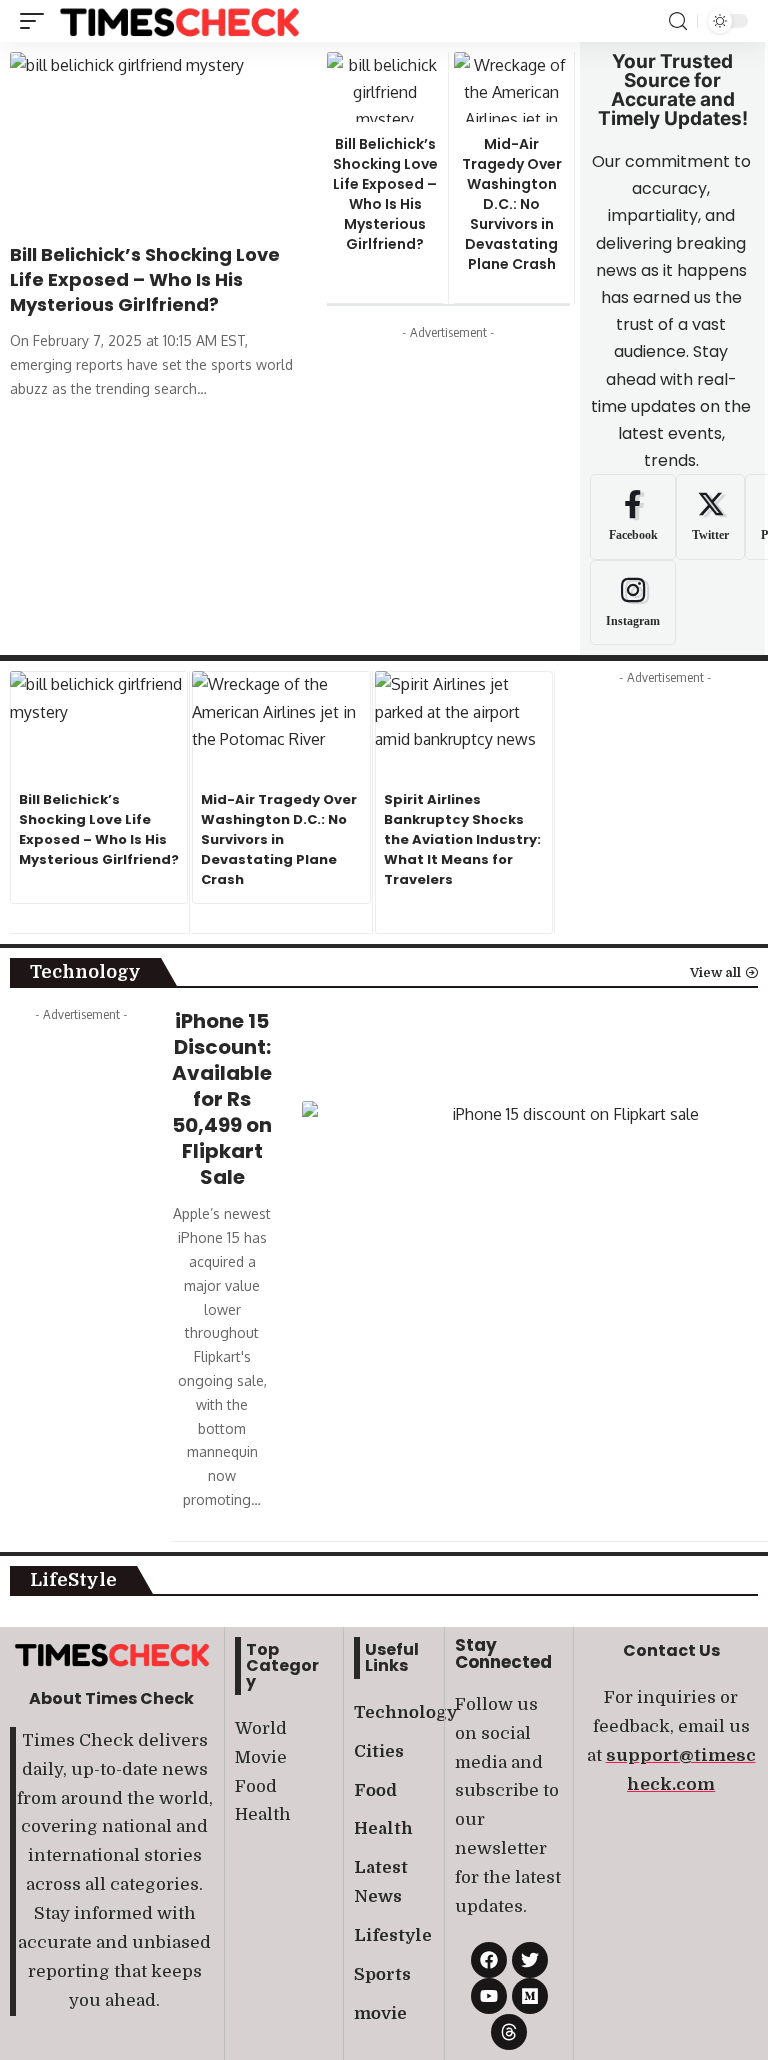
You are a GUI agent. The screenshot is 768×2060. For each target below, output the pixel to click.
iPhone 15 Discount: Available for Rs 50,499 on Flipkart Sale (222, 1099)
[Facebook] (633, 517)
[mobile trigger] (37, 21)
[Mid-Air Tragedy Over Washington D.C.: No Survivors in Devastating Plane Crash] (512, 87)
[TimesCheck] (179, 21)
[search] (678, 21)
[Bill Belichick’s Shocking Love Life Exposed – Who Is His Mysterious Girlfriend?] (158, 141)
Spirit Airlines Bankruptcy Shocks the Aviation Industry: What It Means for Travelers (462, 839)
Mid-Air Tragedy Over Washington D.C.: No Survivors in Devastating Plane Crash (512, 204)
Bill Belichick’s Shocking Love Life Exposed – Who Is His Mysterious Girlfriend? (145, 279)
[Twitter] (710, 517)
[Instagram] (633, 603)
